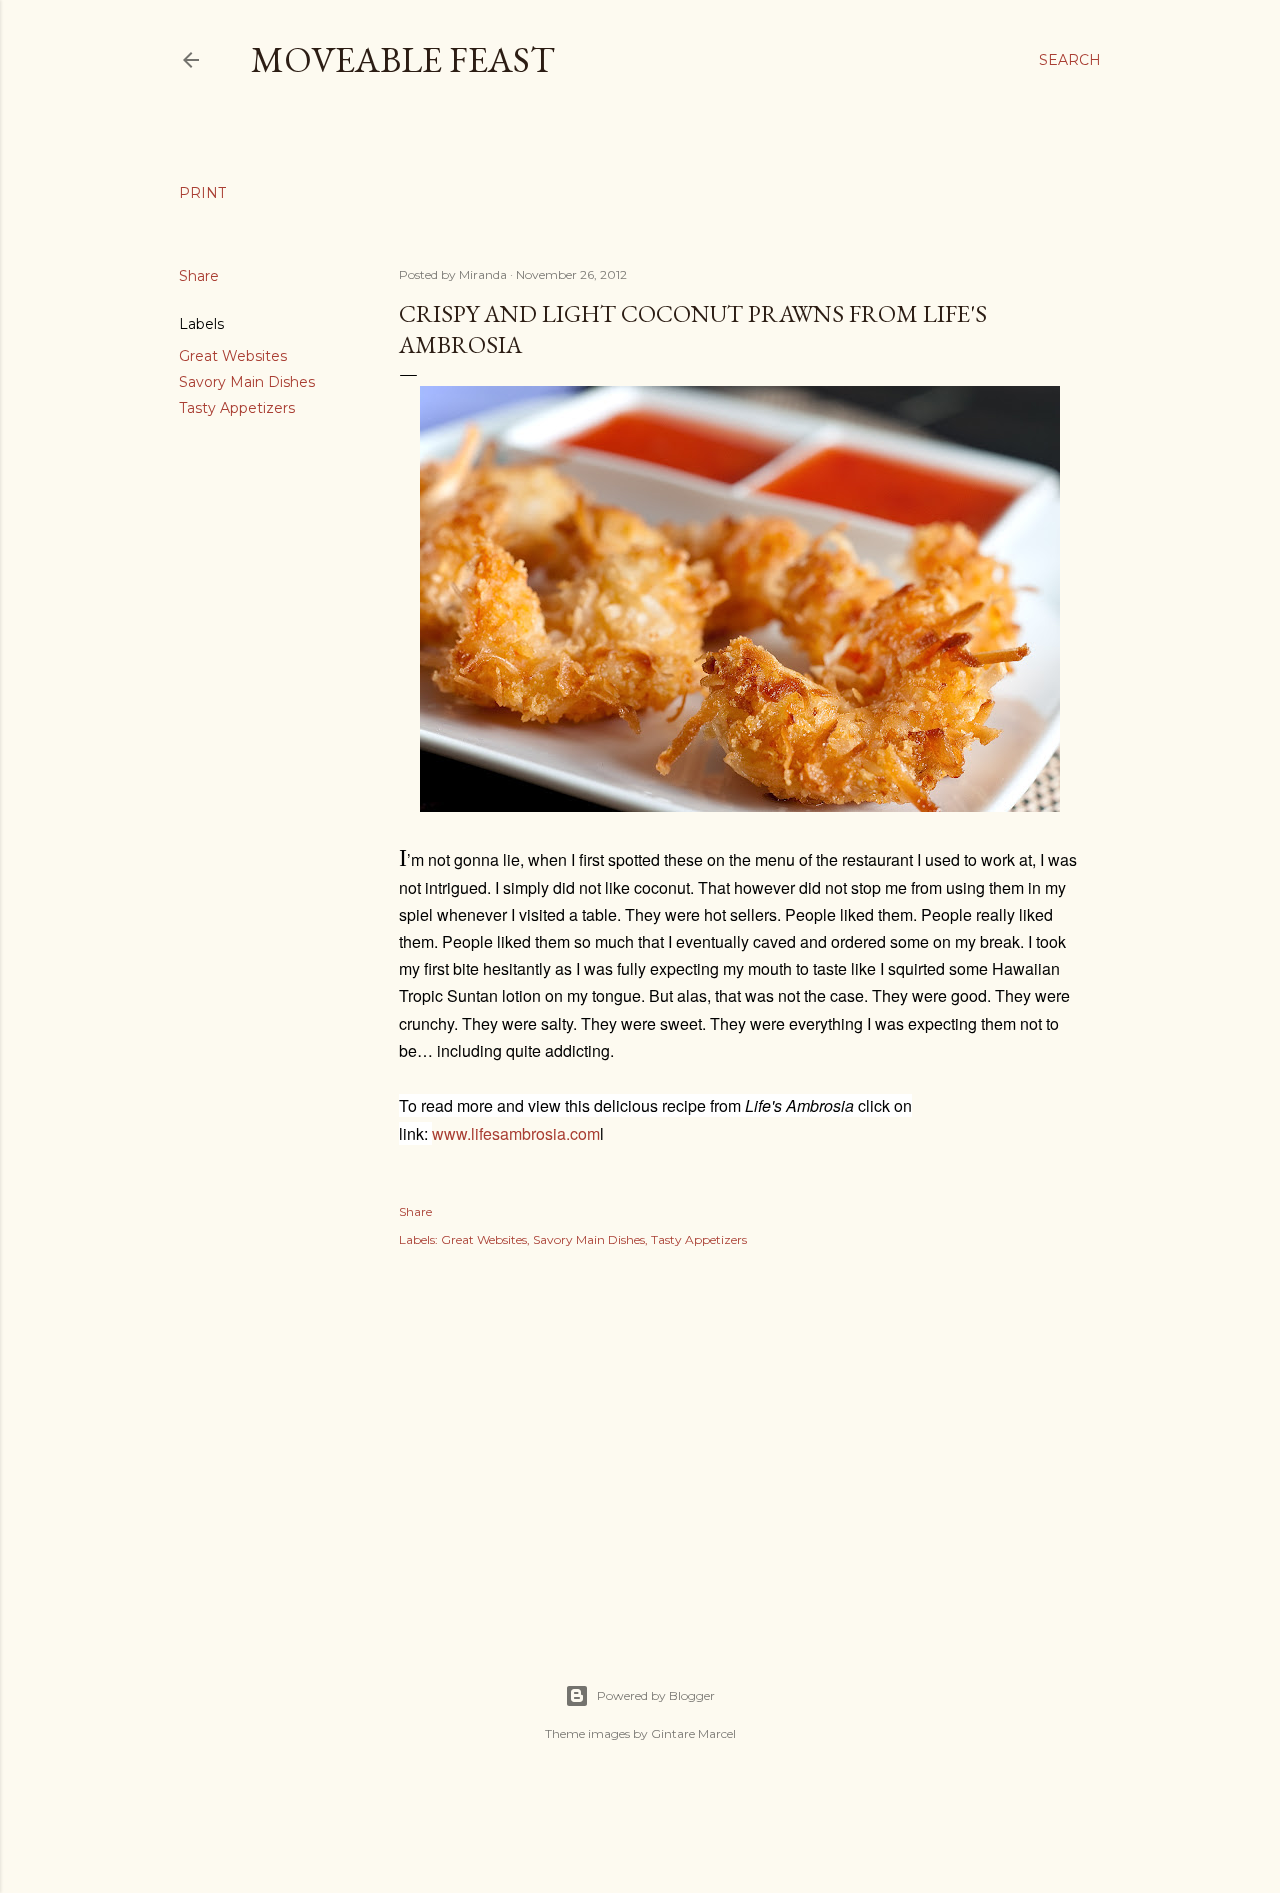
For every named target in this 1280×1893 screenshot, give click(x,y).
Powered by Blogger (656, 1695)
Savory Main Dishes (247, 382)
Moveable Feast (403, 59)
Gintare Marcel (693, 1733)
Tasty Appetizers (237, 408)
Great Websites (233, 356)
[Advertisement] (740, 1444)
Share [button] (199, 276)
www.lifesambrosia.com (516, 1133)
